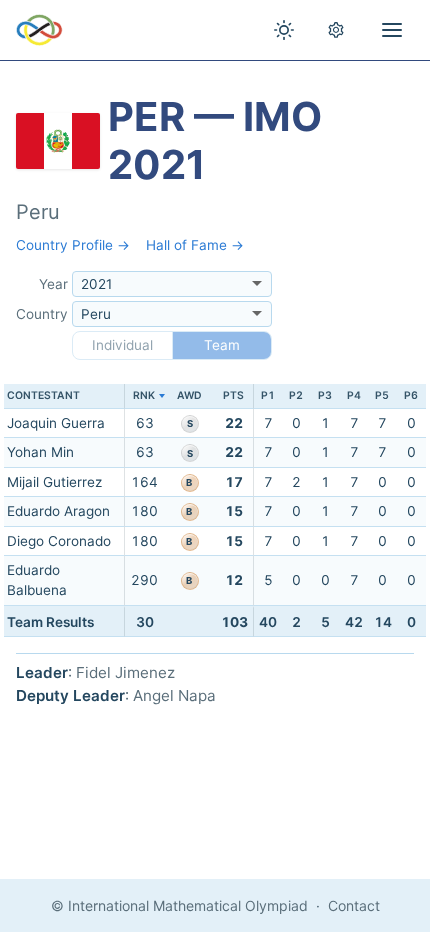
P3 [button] (325, 395)
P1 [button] (268, 395)
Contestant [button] (43, 395)
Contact (354, 905)
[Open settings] (336, 30)
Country (42, 314)
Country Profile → (73, 245)
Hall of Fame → (195, 245)
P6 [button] (411, 395)
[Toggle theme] (284, 30)
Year (53, 284)
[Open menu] (392, 30)
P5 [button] (382, 395)
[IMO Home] (39, 30)
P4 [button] (354, 395)
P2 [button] (296, 395)
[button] (144, 396)
